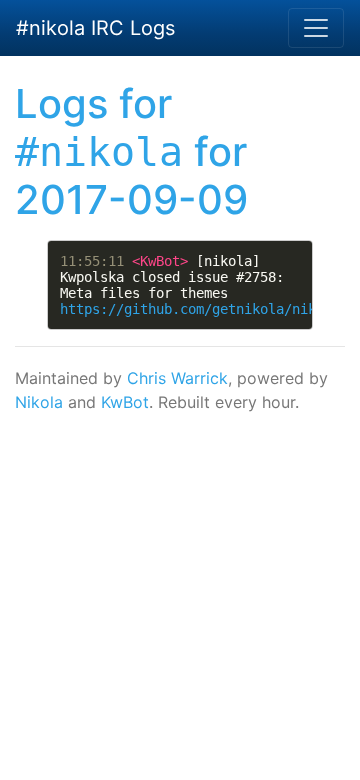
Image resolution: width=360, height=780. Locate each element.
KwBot (125, 402)
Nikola (39, 402)
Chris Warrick (177, 378)
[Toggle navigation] (316, 28)
